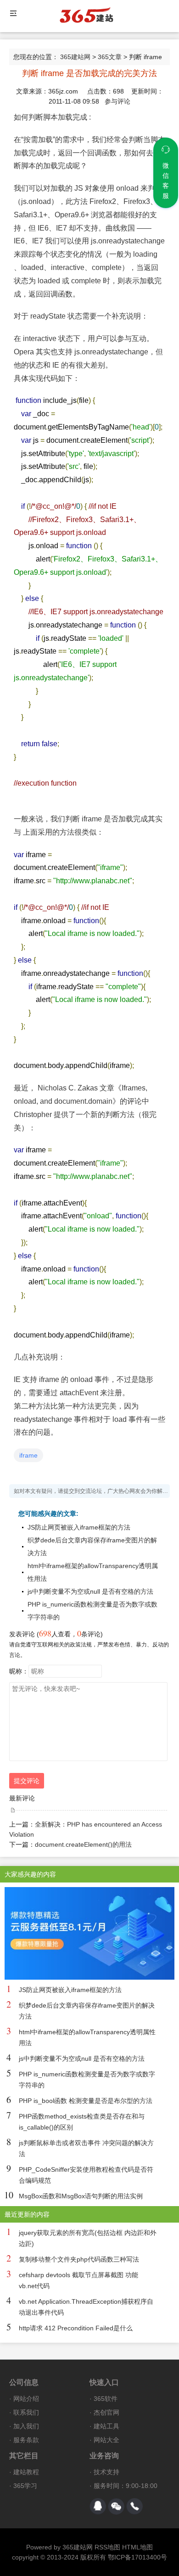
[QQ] (98, 2506)
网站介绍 (26, 2399)
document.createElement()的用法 (83, 1844)
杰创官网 (106, 2412)
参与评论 (117, 101)
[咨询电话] (134, 2506)
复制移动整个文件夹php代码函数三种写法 (79, 2259)
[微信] (116, 2506)
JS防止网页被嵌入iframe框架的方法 (79, 1527)
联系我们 (26, 2412)
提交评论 (27, 1781)
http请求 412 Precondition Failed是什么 (76, 2328)
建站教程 (26, 2472)
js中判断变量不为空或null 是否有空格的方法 (90, 1591)
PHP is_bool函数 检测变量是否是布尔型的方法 (86, 2101)
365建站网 (75, 57)
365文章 (110, 57)
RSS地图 (107, 2547)
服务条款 (26, 2440)
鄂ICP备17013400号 (137, 2557)
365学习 (25, 2486)
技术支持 (106, 2472)
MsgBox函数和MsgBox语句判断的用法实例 (81, 2196)
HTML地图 (137, 2547)
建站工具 (106, 2426)
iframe (28, 1455)
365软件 (106, 2399)
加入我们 (26, 2426)
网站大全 (106, 2440)
